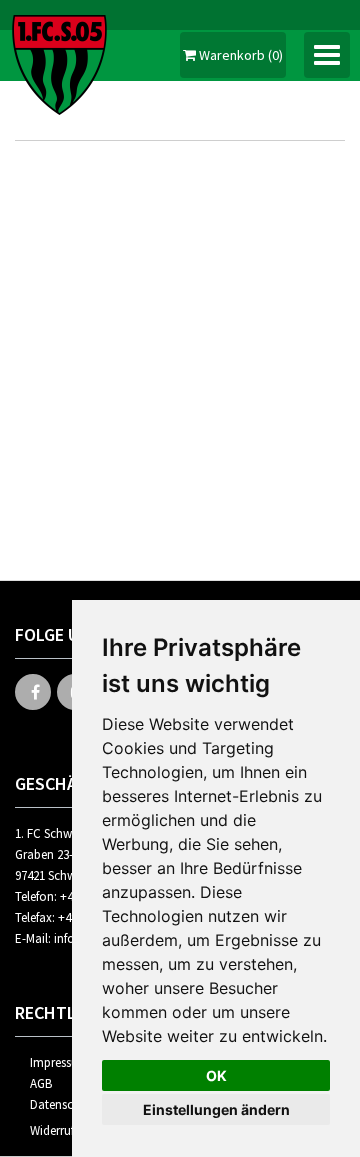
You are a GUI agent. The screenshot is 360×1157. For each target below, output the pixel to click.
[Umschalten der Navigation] (327, 55)
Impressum (59, 1062)
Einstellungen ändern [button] (216, 1109)
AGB (41, 1083)
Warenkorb (239, 55)
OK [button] (216, 1075)
